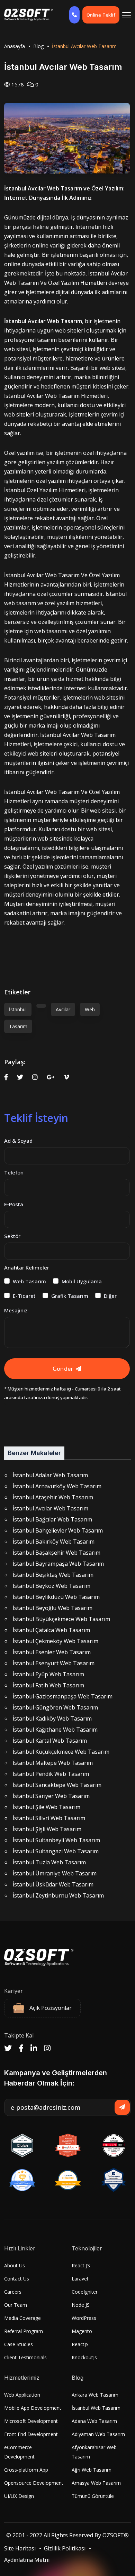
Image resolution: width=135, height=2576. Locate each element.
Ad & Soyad (18, 1141)
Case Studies (19, 2344)
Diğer (110, 1296)
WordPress (84, 2318)
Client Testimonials (25, 2357)
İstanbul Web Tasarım (96, 2408)
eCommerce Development (19, 2452)
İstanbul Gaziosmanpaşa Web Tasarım (63, 1696)
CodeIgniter (85, 2292)
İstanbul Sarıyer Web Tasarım (51, 1796)
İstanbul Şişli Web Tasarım (47, 1829)
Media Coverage (22, 2318)
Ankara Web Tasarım (95, 2395)
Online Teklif (101, 15)
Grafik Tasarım (70, 1296)
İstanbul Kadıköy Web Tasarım (52, 1718)
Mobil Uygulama (82, 1281)
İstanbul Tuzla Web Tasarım (49, 1862)
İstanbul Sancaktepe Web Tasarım (57, 1785)
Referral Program (24, 2331)
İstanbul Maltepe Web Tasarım (53, 1763)
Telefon (14, 1172)
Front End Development (31, 2434)
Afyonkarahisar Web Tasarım (94, 2452)
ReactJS (80, 2344)
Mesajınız (16, 1310)
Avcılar (63, 1009)
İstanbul (18, 1009)
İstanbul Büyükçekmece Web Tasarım (61, 1619)
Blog (38, 46)
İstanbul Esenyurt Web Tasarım (54, 1663)
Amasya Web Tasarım (96, 2483)
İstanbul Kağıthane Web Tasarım (55, 1730)
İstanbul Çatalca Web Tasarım (51, 1630)
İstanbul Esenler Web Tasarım (52, 1652)
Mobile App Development (33, 2408)
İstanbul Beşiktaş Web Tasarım (53, 1575)
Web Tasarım (29, 1281)
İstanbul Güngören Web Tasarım (55, 1707)
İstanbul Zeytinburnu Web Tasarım (58, 1895)
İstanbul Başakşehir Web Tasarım (57, 1553)
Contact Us (17, 2279)
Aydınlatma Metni (27, 2560)
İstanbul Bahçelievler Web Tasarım (58, 1530)
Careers (13, 2292)
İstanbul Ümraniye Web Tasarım (55, 1873)
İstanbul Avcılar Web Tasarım (51, 1508)
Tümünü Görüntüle (93, 2496)
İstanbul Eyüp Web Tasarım (48, 1674)
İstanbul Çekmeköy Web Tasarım (56, 1641)
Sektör (12, 1236)
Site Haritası (20, 2548)
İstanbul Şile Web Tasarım (47, 1807)
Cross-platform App (26, 2470)
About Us (15, 2265)
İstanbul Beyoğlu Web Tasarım (53, 1608)
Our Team (16, 2305)
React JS (81, 2265)
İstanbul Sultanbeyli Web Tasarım (56, 1840)
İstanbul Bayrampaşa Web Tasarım (58, 1564)
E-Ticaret (24, 1296)
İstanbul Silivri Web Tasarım (49, 1818)
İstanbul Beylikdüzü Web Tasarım (56, 1597)
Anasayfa (15, 46)
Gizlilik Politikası (65, 2548)
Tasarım (18, 1026)
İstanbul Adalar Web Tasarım (50, 1475)
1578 (17, 84)
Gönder (63, 1369)
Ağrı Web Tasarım (92, 2470)
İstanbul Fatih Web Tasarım (48, 1685)
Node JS (81, 2305)
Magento (82, 2331)
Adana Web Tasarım (94, 2421)
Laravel (80, 2279)
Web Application (22, 2395)
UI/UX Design (19, 2496)
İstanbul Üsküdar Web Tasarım (53, 1884)
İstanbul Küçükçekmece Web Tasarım (61, 1752)
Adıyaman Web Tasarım (98, 2434)
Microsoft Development (31, 2421)
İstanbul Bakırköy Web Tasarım (54, 1542)
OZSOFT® (116, 2535)
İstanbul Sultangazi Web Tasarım (56, 1851)
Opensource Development (34, 2483)
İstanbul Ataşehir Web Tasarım (53, 1497)
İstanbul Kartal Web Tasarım (50, 1741)
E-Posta (14, 1204)
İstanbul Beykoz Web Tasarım (52, 1586)
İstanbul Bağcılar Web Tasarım (52, 1519)
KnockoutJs (84, 2357)
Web (90, 1009)
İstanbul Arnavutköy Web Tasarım (57, 1486)
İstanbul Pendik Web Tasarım (51, 1774)
